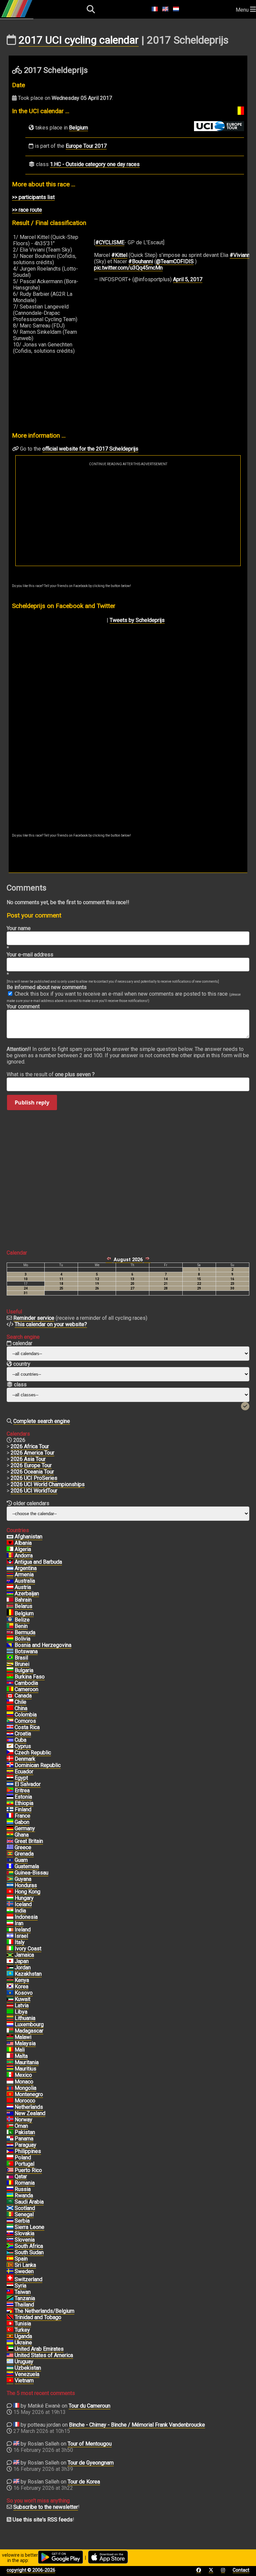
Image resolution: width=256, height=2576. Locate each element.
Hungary (24, 1898)
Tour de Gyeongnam (91, 2463)
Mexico (23, 2075)
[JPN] (10, 1961)
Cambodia (26, 1683)
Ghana (22, 1835)
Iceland (23, 1904)
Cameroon (26, 1689)
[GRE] (10, 1848)
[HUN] (10, 1898)
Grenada (24, 1854)
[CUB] (10, 1740)
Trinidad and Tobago (38, 2317)
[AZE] (10, 1594)
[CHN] (10, 1708)
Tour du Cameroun (89, 2406)
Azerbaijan (27, 1593)
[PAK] (10, 2132)
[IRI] (10, 1923)
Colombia (26, 1715)
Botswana (26, 1651)
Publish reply (32, 1102)
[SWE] (10, 2272)
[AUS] (10, 1581)
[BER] (10, 1633)
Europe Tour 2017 (86, 146)
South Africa (29, 2246)
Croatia (23, 1734)
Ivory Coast (28, 1949)
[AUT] (10, 1587)
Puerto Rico (28, 2170)
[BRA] (10, 1658)
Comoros (25, 1721)
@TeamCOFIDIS (175, 261)
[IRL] (10, 1930)
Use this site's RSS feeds (43, 2520)
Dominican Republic (38, 1765)
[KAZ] (10, 1974)
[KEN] (10, 1980)
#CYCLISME (110, 242)
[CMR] (10, 1689)
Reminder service (34, 1318)
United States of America (44, 2355)
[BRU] (10, 1664)
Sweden (24, 2271)
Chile (20, 1702)
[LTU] (10, 2018)
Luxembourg (29, 2024)
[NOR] (10, 2120)
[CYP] (10, 1746)
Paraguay (25, 2145)
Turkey (22, 2330)
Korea (21, 1986)
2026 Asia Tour (28, 1459)
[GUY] (10, 1879)
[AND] (10, 1556)
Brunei (22, 1664)
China (21, 1708)
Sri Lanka (25, 2265)
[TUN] (10, 2324)
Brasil (21, 1658)
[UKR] (10, 2343)
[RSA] (10, 2246)
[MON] (10, 2082)
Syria (20, 2286)
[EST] (10, 1797)
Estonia (23, 1797)
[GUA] (10, 1867)
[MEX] (10, 2075)
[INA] (10, 1917)
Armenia (24, 1575)
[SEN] (10, 2215)
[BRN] (10, 1600)
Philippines (28, 2151)
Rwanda (24, 2195)
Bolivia (22, 1639)
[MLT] (10, 2056)
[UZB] (10, 2368)
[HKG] (10, 1892)
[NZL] (10, 2113)
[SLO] (10, 2240)
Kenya (22, 1980)
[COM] (10, 1721)
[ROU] (10, 2183)
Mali (20, 2050)
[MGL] (10, 2088)
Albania (23, 1543)
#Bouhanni (141, 261)
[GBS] (10, 1873)
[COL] (10, 1715)
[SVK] (10, 2234)
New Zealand (30, 2113)
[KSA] (10, 2202)
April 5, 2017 (188, 279)
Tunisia (23, 2324)
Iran (19, 1923)
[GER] (10, 1829)
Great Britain (29, 1841)
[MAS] (10, 2044)
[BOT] (10, 1652)
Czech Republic (33, 1753)
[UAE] (10, 2349)
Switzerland (28, 2279)
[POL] (10, 2158)
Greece (23, 1847)
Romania (25, 2183)
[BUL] (10, 1671)
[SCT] (10, 2208)
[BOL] (10, 1639)
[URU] (10, 2362)
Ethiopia (24, 1803)
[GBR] (10, 1841)
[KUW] (10, 1999)
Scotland (25, 2208)
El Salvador (28, 1784)
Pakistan (25, 2132)
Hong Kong (27, 1892)
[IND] (10, 1911)
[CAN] (10, 1696)
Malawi (23, 2037)
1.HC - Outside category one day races (95, 164)
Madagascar (29, 2031)
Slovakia (24, 2233)
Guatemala (27, 1866)
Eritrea (22, 1790)
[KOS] (10, 1993)
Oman (21, 2126)
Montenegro (29, 2094)
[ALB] (10, 1543)
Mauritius (25, 2069)
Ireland (23, 1930)
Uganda (23, 2336)
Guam (21, 1860)
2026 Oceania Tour (32, 1472)
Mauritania (27, 2062)
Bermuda (25, 1632)
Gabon (22, 1822)
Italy (20, 1942)
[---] (10, 2311)
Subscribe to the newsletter (46, 2507)
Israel (21, 1936)
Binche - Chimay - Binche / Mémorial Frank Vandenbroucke (137, 2425)
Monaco (24, 2082)
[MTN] (10, 2063)
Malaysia (25, 2043)
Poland (23, 2158)
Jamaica (24, 1955)
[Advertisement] (128, 516)
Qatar (21, 2177)
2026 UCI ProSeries (34, 1478)
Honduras (26, 1885)
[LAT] (10, 2006)
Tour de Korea (84, 2482)
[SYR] (10, 2286)
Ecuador (24, 1772)
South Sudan (29, 2252)
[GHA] (10, 1835)
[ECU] (10, 1772)
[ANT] (10, 1562)
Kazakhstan (28, 1974)
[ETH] (10, 1803)
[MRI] (10, 2069)
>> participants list (33, 197)
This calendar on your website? (51, 1324)
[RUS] (10, 2189)
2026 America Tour (32, 1453)
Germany (25, 1828)
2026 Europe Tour (31, 1465)
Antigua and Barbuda (38, 1562)
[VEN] (10, 2374)
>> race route (27, 210)
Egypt (21, 1778)
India (20, 1911)
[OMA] (10, 2126)
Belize (22, 1620)
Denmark (25, 1759)
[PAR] (10, 2145)
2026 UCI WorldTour (34, 1491)
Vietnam (24, 2380)
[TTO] (10, 2317)
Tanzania (25, 2298)
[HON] (10, 1885)
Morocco (25, 2101)
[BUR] (10, 1677)
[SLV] (10, 1784)
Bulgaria (24, 1670)
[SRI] (10, 2265)
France (22, 1816)
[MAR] (10, 2101)
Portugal (24, 2164)
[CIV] (10, 1949)
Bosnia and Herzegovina (43, 1645)
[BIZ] (10, 1620)
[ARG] (10, 1568)
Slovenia (25, 2240)
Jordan (23, 1968)
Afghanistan (28, 1537)
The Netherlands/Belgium (44, 2311)
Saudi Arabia (29, 2202)
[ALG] (10, 1549)
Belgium (78, 128)
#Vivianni (240, 255)
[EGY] (10, 1778)
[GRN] (10, 1854)
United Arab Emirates (39, 2349)
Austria (23, 1587)
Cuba (20, 1740)
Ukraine (23, 2343)
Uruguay (24, 2362)
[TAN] (10, 2298)
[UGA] (10, 2336)
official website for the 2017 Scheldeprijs (90, 449)
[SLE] (10, 2227)
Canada (23, 1696)
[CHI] (10, 1702)
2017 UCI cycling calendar (79, 40)
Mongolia (25, 2088)
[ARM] (10, 1575)
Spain (21, 2259)
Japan (22, 1961)
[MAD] (10, 2031)
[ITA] (10, 1942)
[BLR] (10, 1606)
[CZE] (10, 1753)
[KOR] (10, 1987)
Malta (21, 2056)
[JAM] (10, 1955)
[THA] (10, 2305)
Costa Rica (27, 1727)
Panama (24, 2139)
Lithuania (25, 2018)
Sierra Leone (29, 2227)
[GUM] (10, 1860)
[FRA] (10, 1816)
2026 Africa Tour (30, 1446)
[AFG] (10, 1537)
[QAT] (10, 2177)
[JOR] (10, 1968)
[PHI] (10, 2151)
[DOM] (10, 1765)
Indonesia (26, 1917)
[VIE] (10, 2381)
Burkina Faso (30, 1677)
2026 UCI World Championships (48, 1484)
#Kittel (119, 255)
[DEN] (10, 1759)
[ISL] (10, 1904)
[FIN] (10, 1810)
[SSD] (10, 2253)
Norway (23, 2120)
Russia (23, 2189)
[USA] (10, 2355)
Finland (23, 1809)
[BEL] (10, 1614)
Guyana (23, 1879)
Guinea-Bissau (31, 1873)
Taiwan (23, 2292)
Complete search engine (42, 1421)
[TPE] (10, 2292)
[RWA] (10, 2196)
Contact (241, 2570)
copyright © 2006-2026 (31, 2570)
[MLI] (10, 2050)
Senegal (24, 2214)
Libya (21, 2012)
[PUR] (10, 2170)
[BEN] (10, 1626)
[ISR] (10, 1936)
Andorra (24, 1556)
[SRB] (10, 2221)
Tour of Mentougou (90, 2444)
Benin (21, 1626)
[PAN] (10, 2139)
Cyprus (23, 1746)
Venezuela (27, 2374)
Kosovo (24, 1993)
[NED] (10, 2107)
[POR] (10, 2164)
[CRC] (10, 1727)
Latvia (22, 2005)
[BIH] (10, 1645)
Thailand (24, 2305)
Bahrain (23, 1600)
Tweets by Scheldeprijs (137, 620)
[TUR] (10, 2330)
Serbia (22, 2221)
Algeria (23, 1549)
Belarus (23, 1606)
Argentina (26, 1568)
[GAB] (10, 1822)
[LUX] (10, 2025)
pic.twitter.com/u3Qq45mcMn (128, 268)
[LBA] (10, 2012)
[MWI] (10, 2037)
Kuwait (22, 1999)
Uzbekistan (28, 2368)
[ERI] (10, 1791)
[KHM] (10, 1683)
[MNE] (10, 2094)
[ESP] (10, 2259)
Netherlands (29, 2107)
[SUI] (10, 2279)
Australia (25, 1581)
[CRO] (10, 1734)
